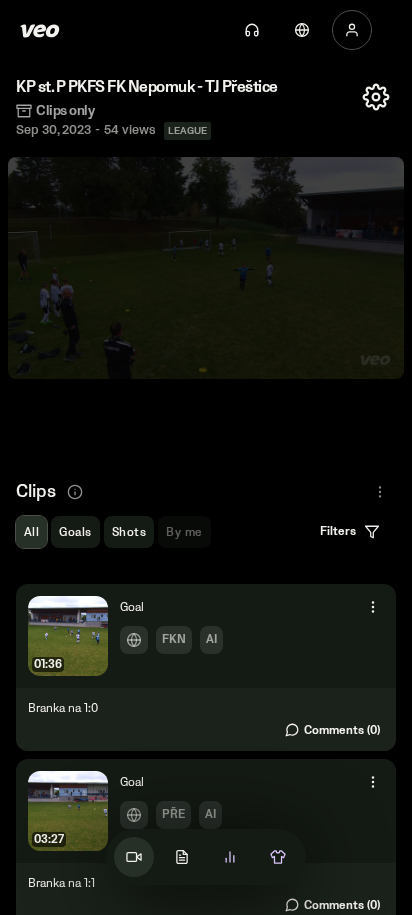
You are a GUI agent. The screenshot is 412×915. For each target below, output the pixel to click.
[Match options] (376, 97)
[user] (352, 30)
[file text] (182, 857)
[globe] (302, 30)
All (31, 532)
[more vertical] (373, 607)
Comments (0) (342, 730)
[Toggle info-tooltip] (75, 492)
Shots (129, 532)
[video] (134, 857)
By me (184, 532)
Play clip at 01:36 (206, 668)
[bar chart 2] (230, 857)
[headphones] (252, 30)
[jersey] (278, 857)
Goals (75, 532)
